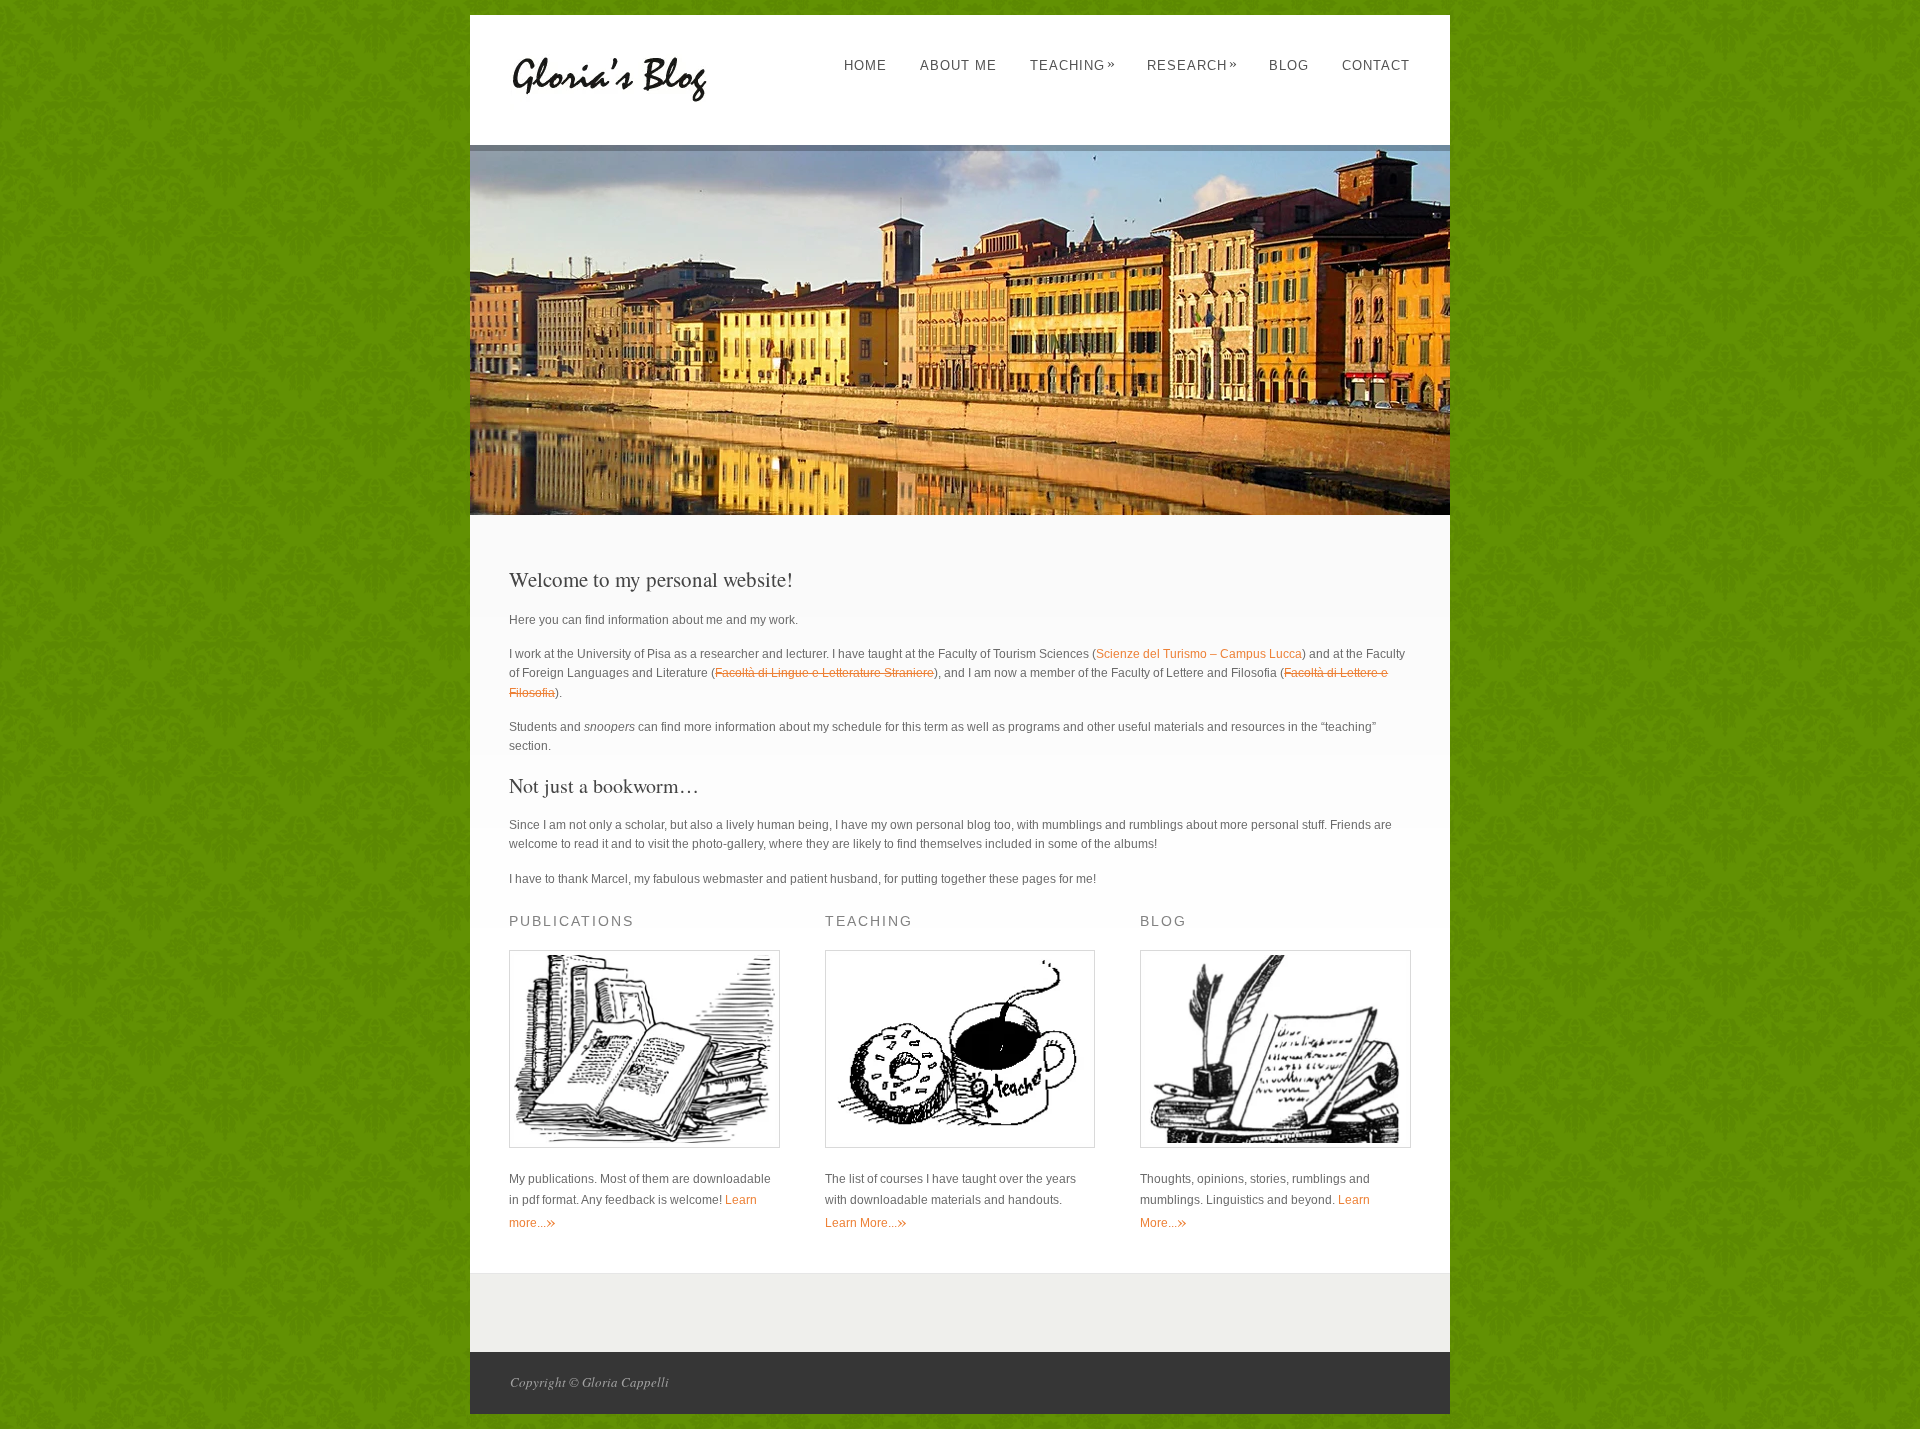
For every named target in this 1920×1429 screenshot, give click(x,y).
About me (958, 65)
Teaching (1073, 65)
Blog (1289, 65)
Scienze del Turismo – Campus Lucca (1199, 654)
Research (1192, 65)
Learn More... (866, 1223)
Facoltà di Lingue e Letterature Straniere (824, 673)
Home (865, 65)
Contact (1376, 65)
